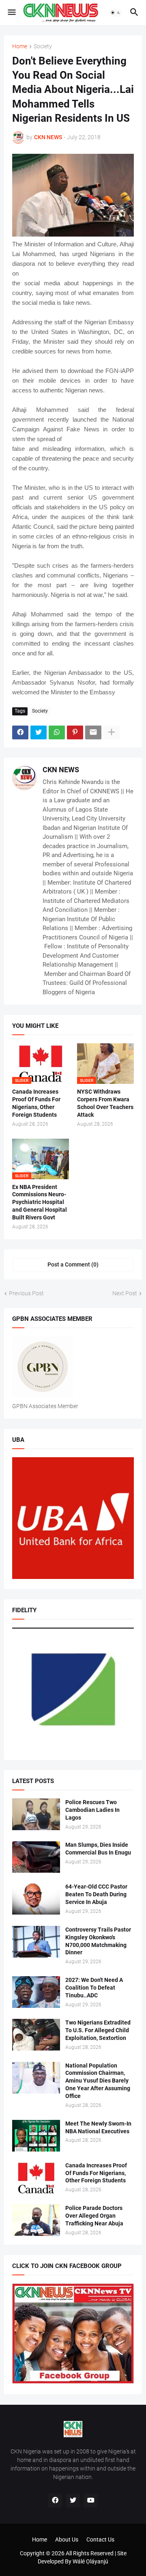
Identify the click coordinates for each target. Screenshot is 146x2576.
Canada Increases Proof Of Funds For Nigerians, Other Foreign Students (36, 1103)
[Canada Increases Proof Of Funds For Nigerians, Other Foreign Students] (36, 2178)
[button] (11, 13)
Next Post (125, 1293)
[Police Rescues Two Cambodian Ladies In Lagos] (36, 1814)
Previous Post (26, 1293)
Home (20, 46)
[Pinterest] (75, 732)
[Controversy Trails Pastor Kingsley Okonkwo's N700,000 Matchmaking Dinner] (36, 1942)
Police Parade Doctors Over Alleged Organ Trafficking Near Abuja (94, 2216)
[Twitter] (39, 732)
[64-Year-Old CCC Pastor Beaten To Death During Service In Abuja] (36, 1899)
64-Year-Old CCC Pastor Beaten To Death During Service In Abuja (96, 1894)
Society (43, 46)
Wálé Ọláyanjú (90, 2561)
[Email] (93, 732)
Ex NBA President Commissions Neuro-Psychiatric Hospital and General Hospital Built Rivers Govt (40, 1202)
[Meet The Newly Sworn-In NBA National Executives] (36, 2136)
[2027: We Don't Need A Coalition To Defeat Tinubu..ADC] (36, 1992)
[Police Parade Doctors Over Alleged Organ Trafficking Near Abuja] (36, 2220)
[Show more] (112, 732)
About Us (67, 2539)
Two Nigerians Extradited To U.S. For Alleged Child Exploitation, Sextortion (98, 2030)
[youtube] (91, 2501)
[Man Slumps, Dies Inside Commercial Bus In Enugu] (36, 1857)
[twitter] (73, 2501)
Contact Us (100, 2539)
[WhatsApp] (57, 732)
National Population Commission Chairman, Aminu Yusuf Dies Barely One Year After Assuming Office (98, 2081)
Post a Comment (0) (73, 1264)
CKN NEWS (61, 770)
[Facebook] (20, 732)
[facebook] (55, 2501)
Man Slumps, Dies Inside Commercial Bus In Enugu (98, 1849)
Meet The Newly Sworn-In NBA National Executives (98, 2127)
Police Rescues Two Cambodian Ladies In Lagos (92, 1810)
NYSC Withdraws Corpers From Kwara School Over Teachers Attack (105, 1103)
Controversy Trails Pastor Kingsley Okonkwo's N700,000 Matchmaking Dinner (98, 1941)
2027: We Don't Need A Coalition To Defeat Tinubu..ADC (94, 1988)
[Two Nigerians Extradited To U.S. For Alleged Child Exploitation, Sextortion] (36, 2035)
